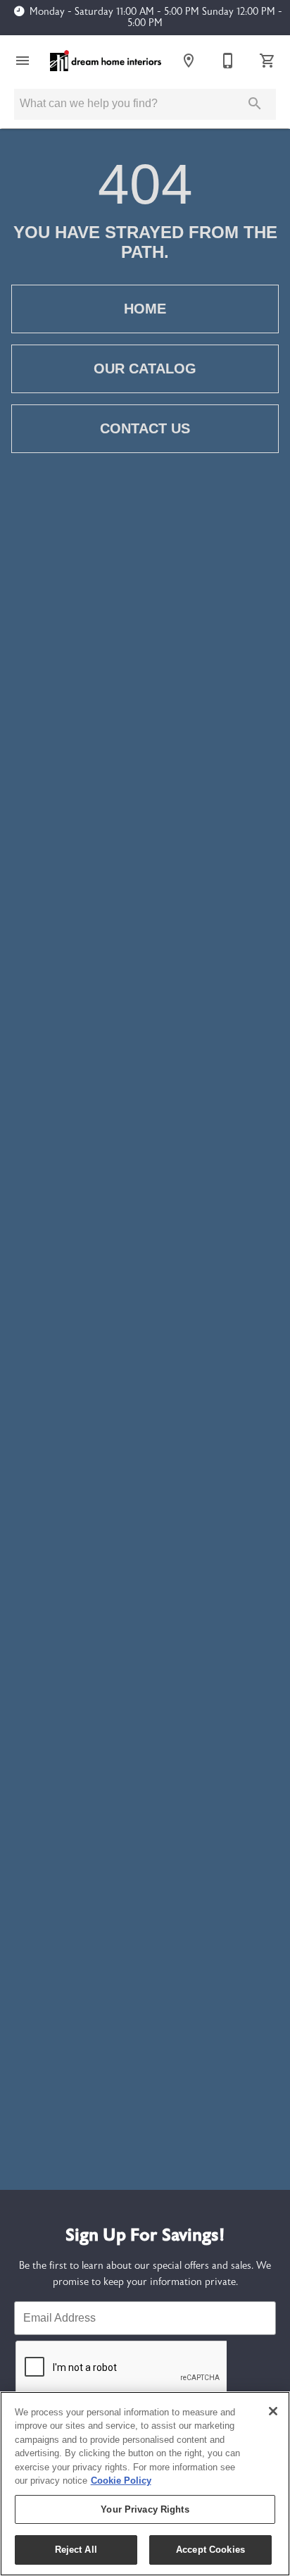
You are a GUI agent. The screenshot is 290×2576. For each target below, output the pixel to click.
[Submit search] (255, 104)
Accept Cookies (210, 2550)
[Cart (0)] (267, 61)
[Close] (273, 2411)
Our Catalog (145, 369)
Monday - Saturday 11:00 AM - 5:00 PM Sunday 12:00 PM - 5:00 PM (156, 18)
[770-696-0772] (228, 61)
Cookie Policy (121, 2481)
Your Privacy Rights (145, 2509)
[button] (23, 61)
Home (145, 309)
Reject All (76, 2550)
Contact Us (145, 428)
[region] (145, 2484)
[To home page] (106, 61)
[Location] (189, 61)
